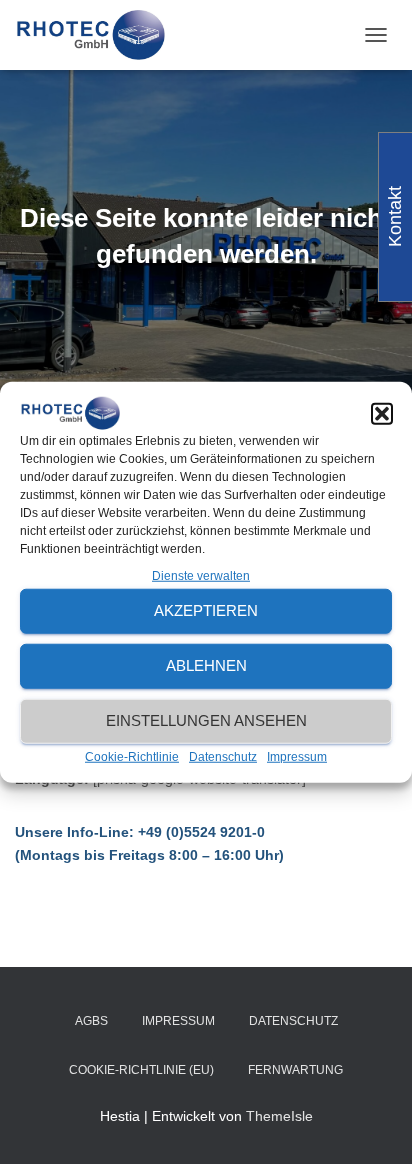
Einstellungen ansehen (206, 720)
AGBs (91, 1021)
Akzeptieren (206, 610)
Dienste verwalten (201, 576)
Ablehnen (206, 665)
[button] (382, 413)
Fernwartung (295, 1070)
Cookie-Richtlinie (132, 757)
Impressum (297, 757)
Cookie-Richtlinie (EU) (141, 1070)
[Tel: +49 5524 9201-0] (97, 35)
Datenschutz (223, 757)
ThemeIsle (279, 1116)
